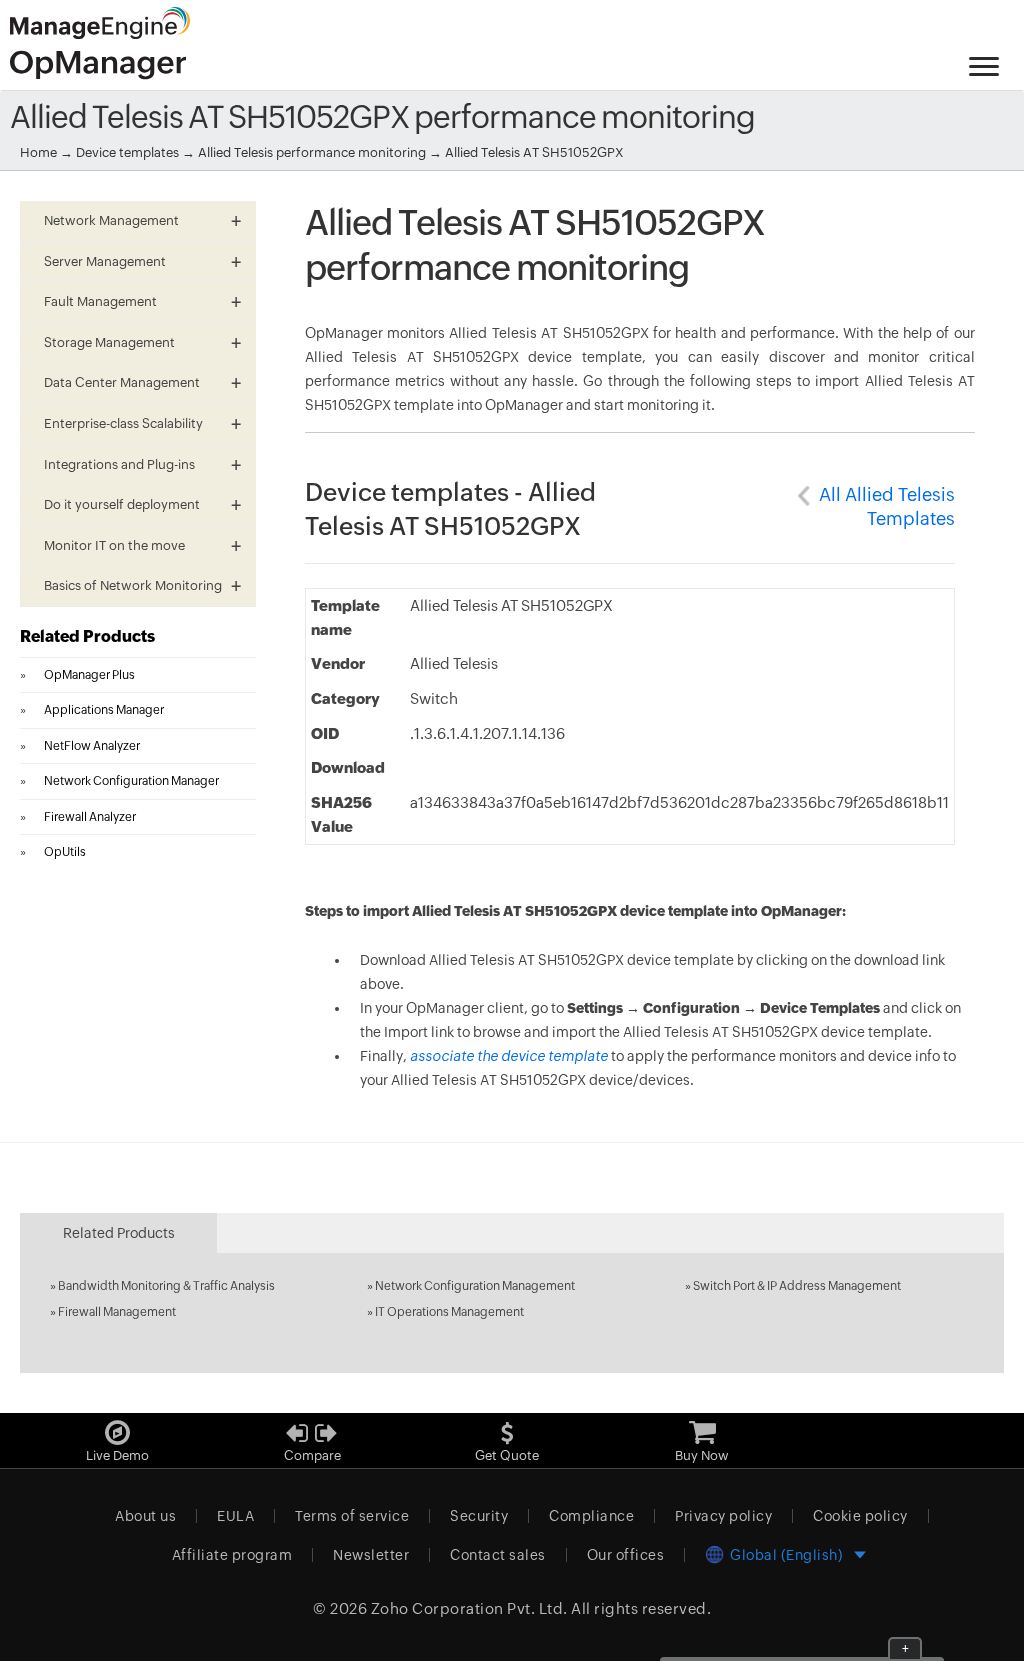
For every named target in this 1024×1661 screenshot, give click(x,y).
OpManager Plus (89, 675)
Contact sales (498, 1555)
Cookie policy (860, 1516)
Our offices (626, 1555)
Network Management (111, 220)
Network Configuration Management (475, 1286)
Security (479, 1516)
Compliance (591, 1516)
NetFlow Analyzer (92, 746)
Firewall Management (117, 1312)
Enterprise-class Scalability (123, 423)
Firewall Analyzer (90, 817)
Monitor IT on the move (114, 545)
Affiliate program (232, 1555)
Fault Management (100, 301)
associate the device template (509, 1056)
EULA (235, 1516)
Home (38, 152)
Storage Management (109, 342)
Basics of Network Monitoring (133, 585)
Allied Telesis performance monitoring (313, 152)
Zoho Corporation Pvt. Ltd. (469, 1608)
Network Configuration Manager (131, 781)
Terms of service (352, 1516)
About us (145, 1516)
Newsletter (371, 1555)
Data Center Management (122, 382)
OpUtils (65, 852)
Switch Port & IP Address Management (797, 1286)
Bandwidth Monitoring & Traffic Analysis (166, 1286)
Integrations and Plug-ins (119, 464)
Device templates (127, 152)
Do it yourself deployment (122, 504)
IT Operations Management (449, 1312)
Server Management (105, 261)
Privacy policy (723, 1516)
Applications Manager (104, 710)
